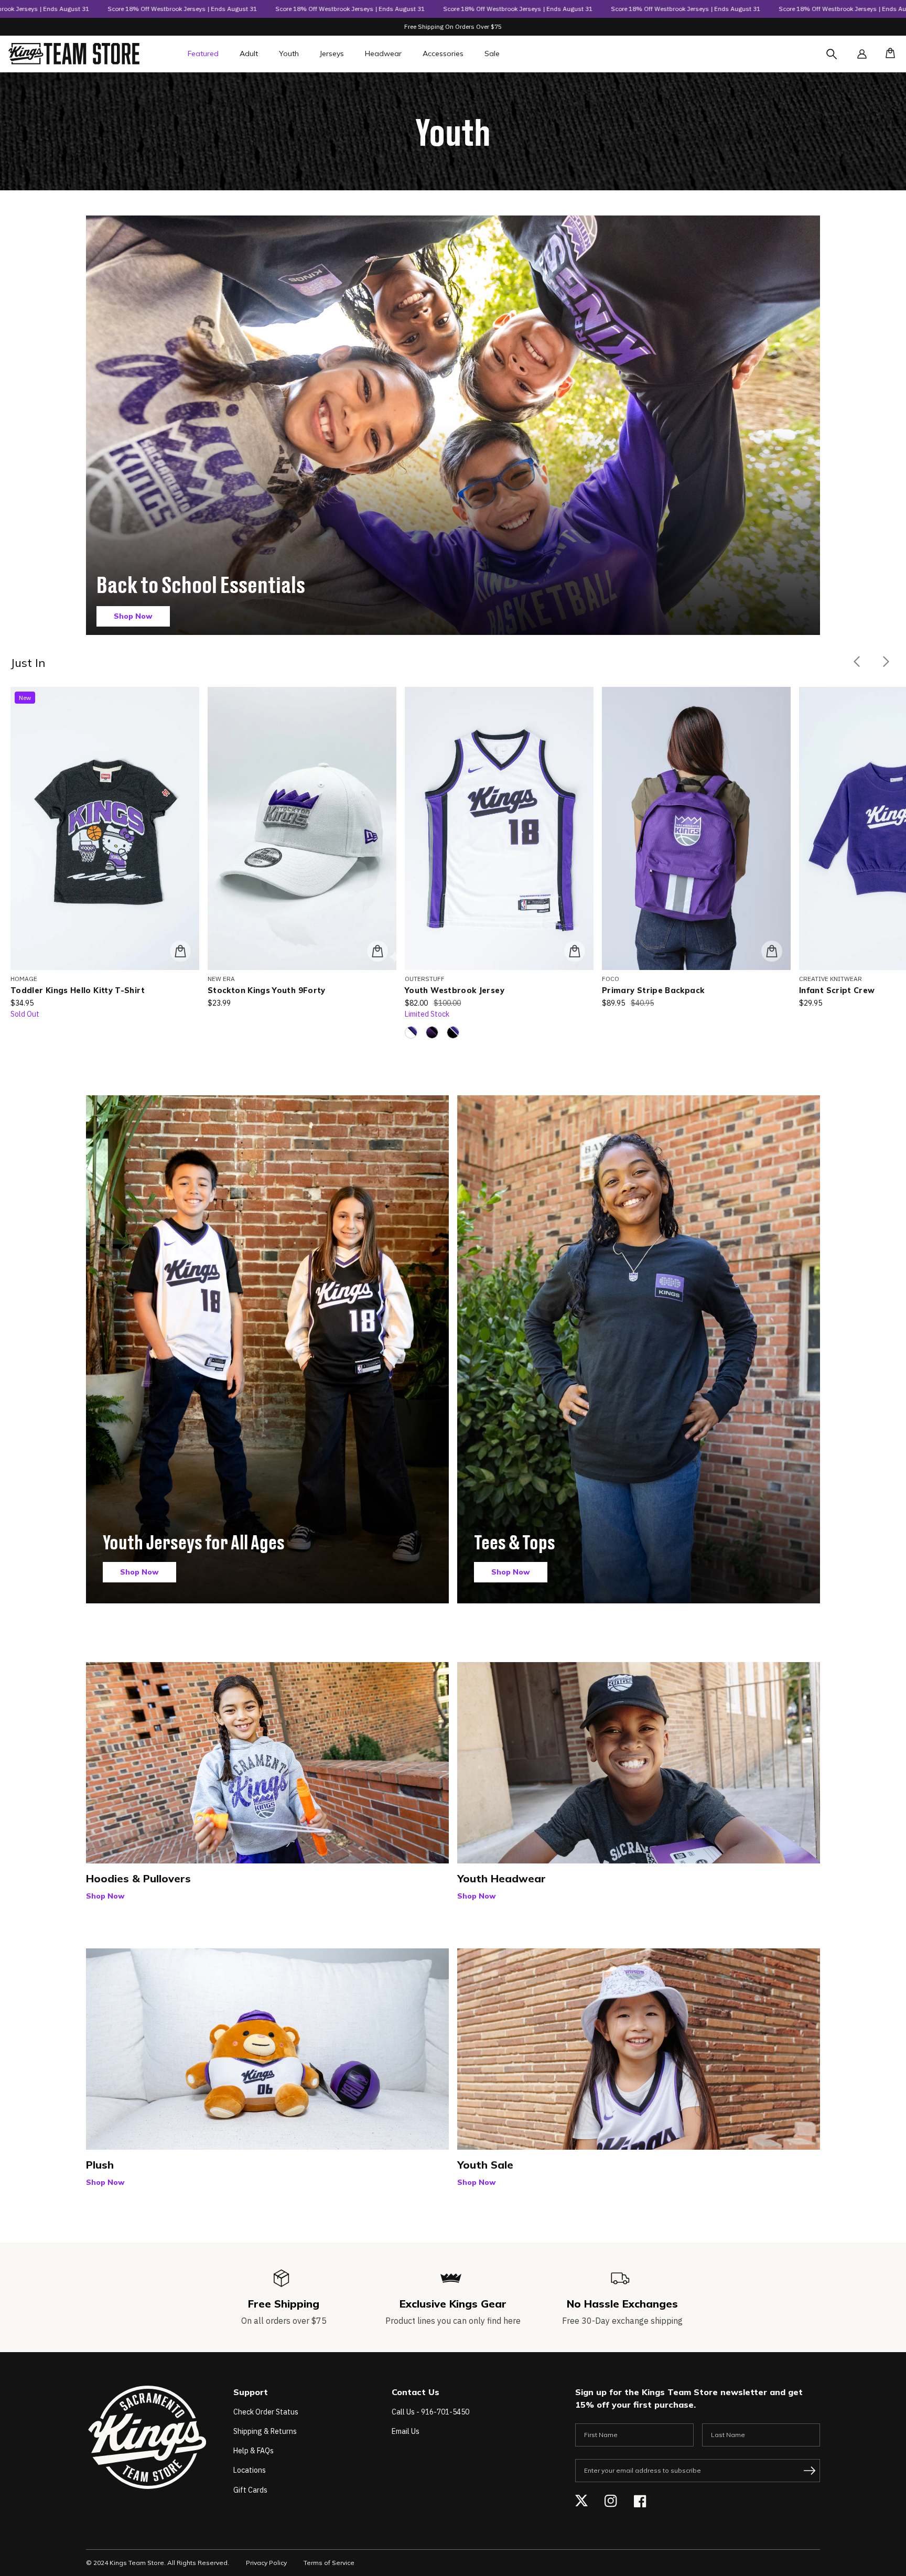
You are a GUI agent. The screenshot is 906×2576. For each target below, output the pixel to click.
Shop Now (133, 616)
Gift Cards (250, 2490)
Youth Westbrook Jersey (455, 990)
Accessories (443, 53)
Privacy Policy (266, 2563)
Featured (203, 53)
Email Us (406, 2431)
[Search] (841, 60)
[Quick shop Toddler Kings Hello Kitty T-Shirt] (180, 951)
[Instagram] (611, 2501)
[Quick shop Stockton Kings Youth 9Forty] (377, 951)
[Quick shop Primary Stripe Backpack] (772, 951)
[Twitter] (581, 2501)
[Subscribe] (810, 2471)
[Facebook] (640, 2501)
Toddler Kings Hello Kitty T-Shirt (78, 990)
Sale (492, 53)
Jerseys (332, 53)
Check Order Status (266, 2412)
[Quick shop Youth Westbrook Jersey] (575, 951)
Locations (250, 2470)
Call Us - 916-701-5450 (430, 2412)
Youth (289, 53)
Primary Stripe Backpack (653, 990)
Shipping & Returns (265, 2431)
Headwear (383, 53)
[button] (887, 54)
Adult (249, 53)
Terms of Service (329, 2563)
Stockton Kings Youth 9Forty (267, 990)
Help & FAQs (254, 2451)
